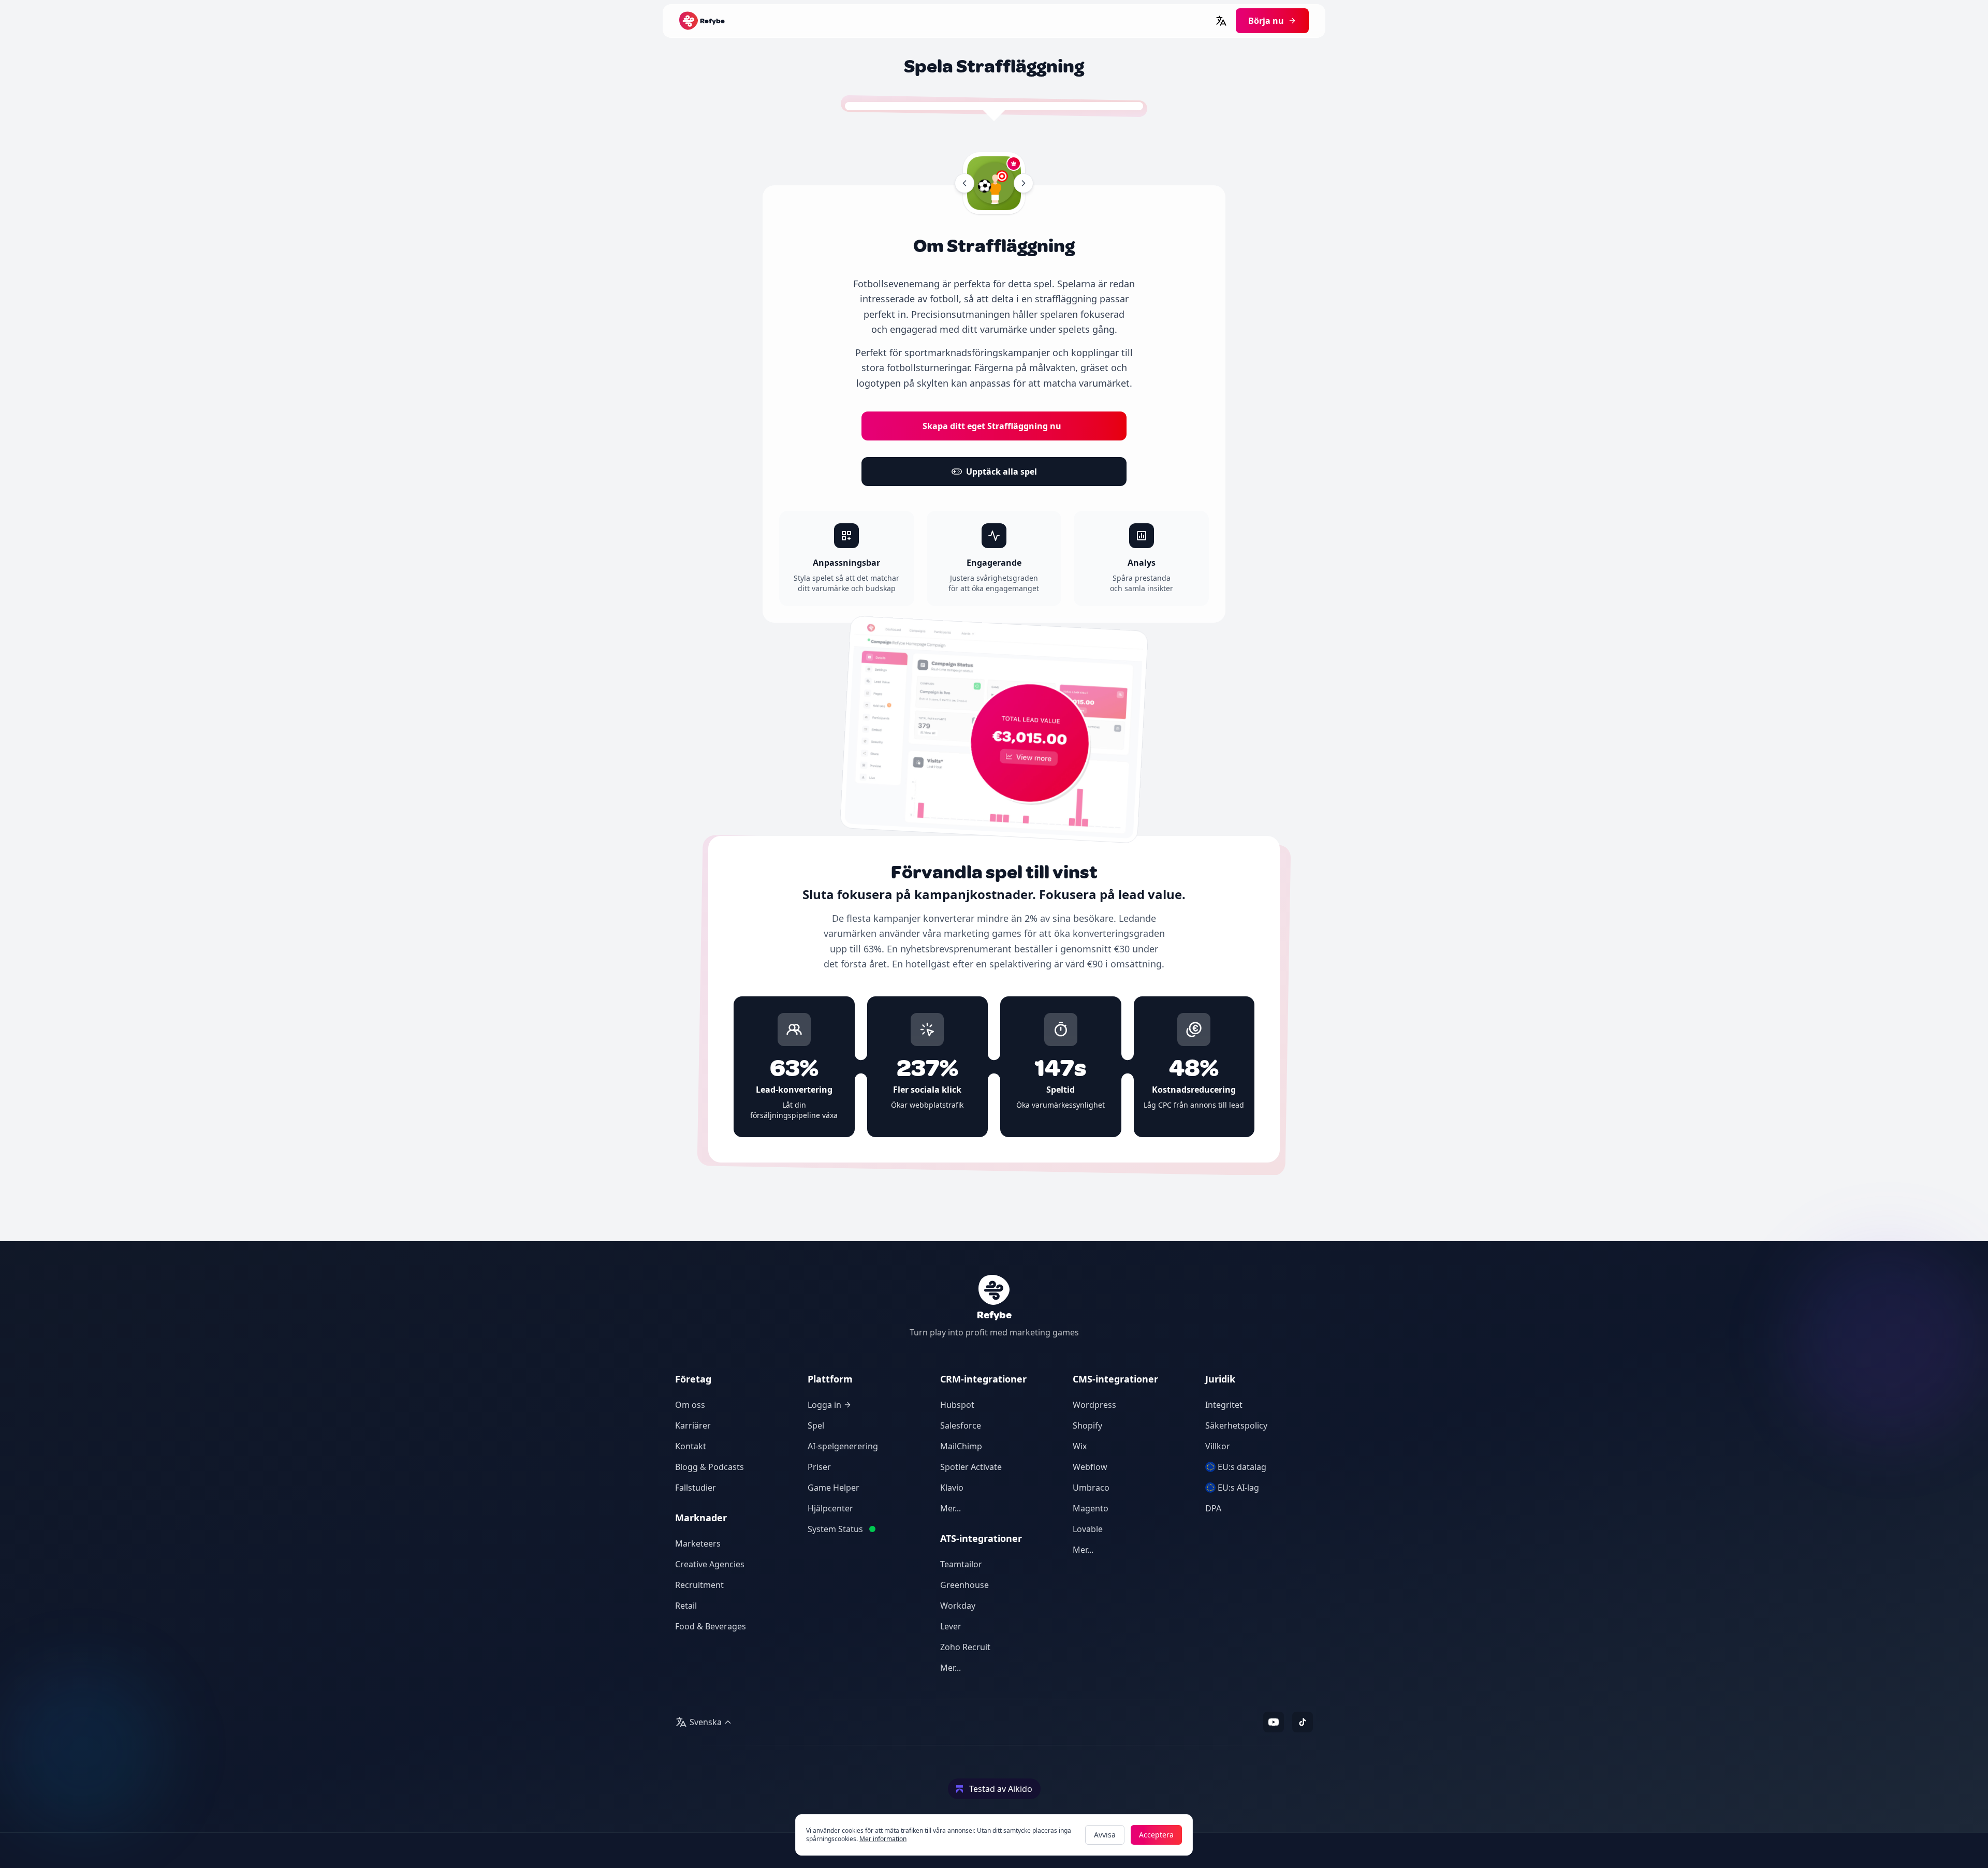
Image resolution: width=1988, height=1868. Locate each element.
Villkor (1218, 1446)
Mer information (883, 1839)
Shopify (1087, 1425)
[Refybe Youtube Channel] (1274, 1722)
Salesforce (961, 1425)
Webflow (1090, 1467)
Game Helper (834, 1488)
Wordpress (1094, 1405)
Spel (816, 1425)
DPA (1213, 1508)
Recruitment (699, 1585)
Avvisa (1105, 1835)
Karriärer (693, 1425)
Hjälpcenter (830, 1508)
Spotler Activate (971, 1467)
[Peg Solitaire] (964, 183)
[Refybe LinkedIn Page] (1303, 1722)
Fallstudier (696, 1488)
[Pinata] (1024, 183)
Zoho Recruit (965, 1647)
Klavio (952, 1488)
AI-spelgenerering (843, 1446)
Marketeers (698, 1543)
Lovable (1088, 1529)
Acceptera (1156, 1835)
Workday (958, 1606)
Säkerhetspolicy (1236, 1425)
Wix (1080, 1446)
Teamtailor (961, 1564)
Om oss (690, 1405)
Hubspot (957, 1405)
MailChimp (961, 1446)
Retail (686, 1606)
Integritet (1224, 1405)
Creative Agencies (710, 1564)
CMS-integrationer (1115, 1379)
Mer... (951, 1508)
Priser (819, 1467)
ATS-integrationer (981, 1538)
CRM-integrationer (983, 1379)
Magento (1091, 1508)
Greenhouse (964, 1585)
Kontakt (691, 1446)
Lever (951, 1626)
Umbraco (1091, 1488)
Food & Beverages (711, 1626)
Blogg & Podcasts (710, 1467)
